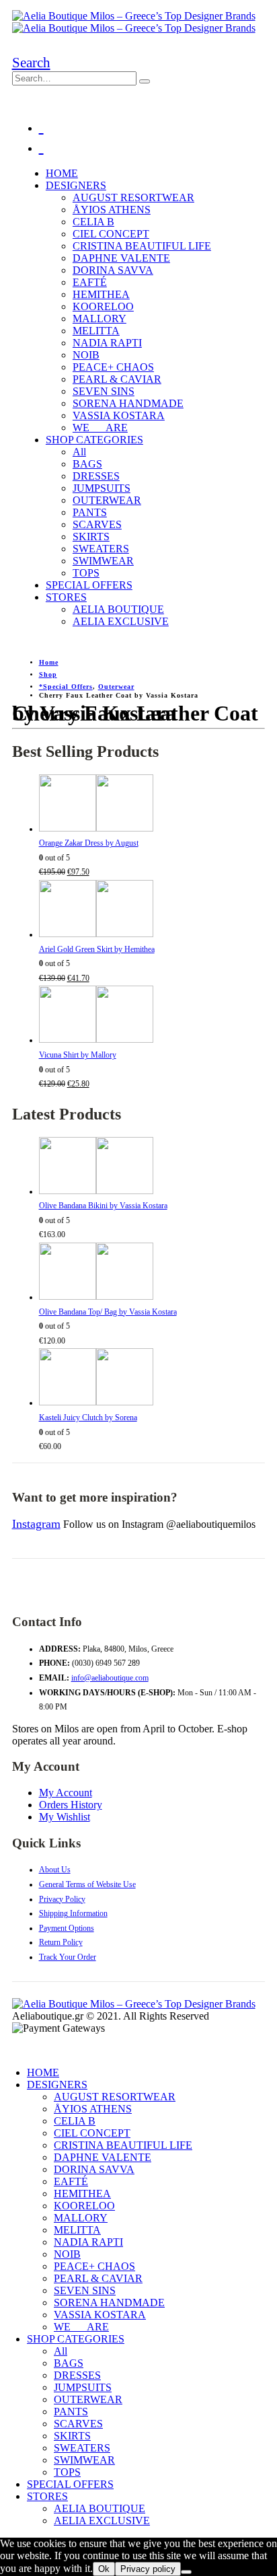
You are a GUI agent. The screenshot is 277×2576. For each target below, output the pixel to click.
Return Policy (61, 1942)
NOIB (86, 355)
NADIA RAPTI (107, 343)
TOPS (86, 573)
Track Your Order (68, 1957)
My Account (66, 1793)
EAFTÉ (90, 282)
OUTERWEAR (107, 500)
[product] (152, 806)
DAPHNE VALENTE (121, 258)
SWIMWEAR (103, 561)
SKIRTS (91, 537)
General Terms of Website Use (87, 1884)
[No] (186, 2572)
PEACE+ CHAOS (113, 367)
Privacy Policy (62, 1899)
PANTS (90, 512)
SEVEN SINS (104, 391)
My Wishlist (65, 1817)
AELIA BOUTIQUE (118, 609)
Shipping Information (73, 1913)
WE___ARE (100, 428)
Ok (104, 2569)
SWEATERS (101, 549)
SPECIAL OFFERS (89, 585)
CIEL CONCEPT (111, 234)
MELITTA (96, 331)
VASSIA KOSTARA (119, 415)
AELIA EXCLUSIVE (121, 621)
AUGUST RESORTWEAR (133, 197)
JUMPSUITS (102, 488)
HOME (62, 173)
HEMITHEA (101, 294)
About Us (55, 1870)
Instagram (36, 1524)
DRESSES (96, 476)
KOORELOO (103, 306)
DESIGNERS (76, 185)
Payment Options (67, 1928)
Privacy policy (148, 2569)
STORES (66, 597)
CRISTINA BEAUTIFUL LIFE (142, 246)
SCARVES (97, 524)
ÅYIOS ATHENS (112, 210)
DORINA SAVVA (113, 270)
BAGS (87, 464)
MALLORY (100, 319)
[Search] (145, 81)
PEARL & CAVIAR (117, 379)
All (79, 452)
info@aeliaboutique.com (110, 1678)
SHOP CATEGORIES (94, 440)
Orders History (71, 1805)
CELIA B (93, 222)
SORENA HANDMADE (128, 403)
